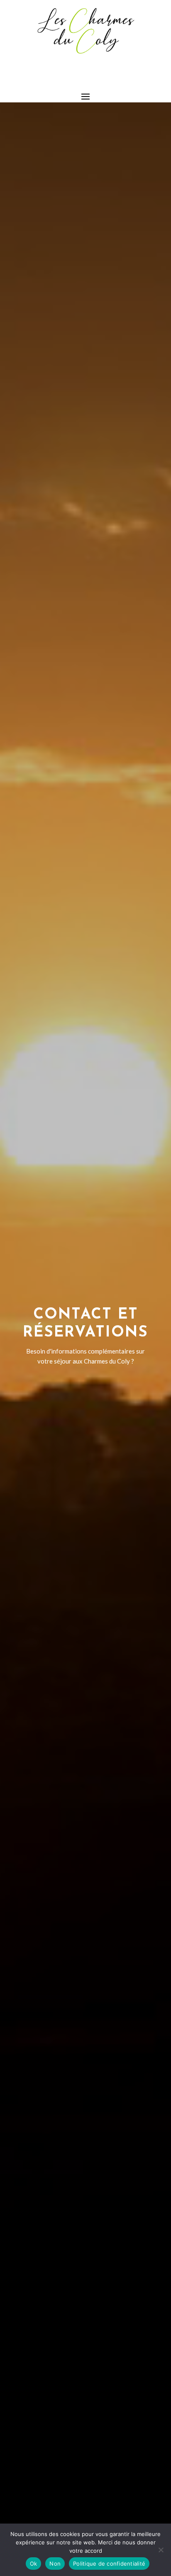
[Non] (161, 2550)
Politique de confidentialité (109, 2564)
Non (55, 2564)
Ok (34, 2564)
